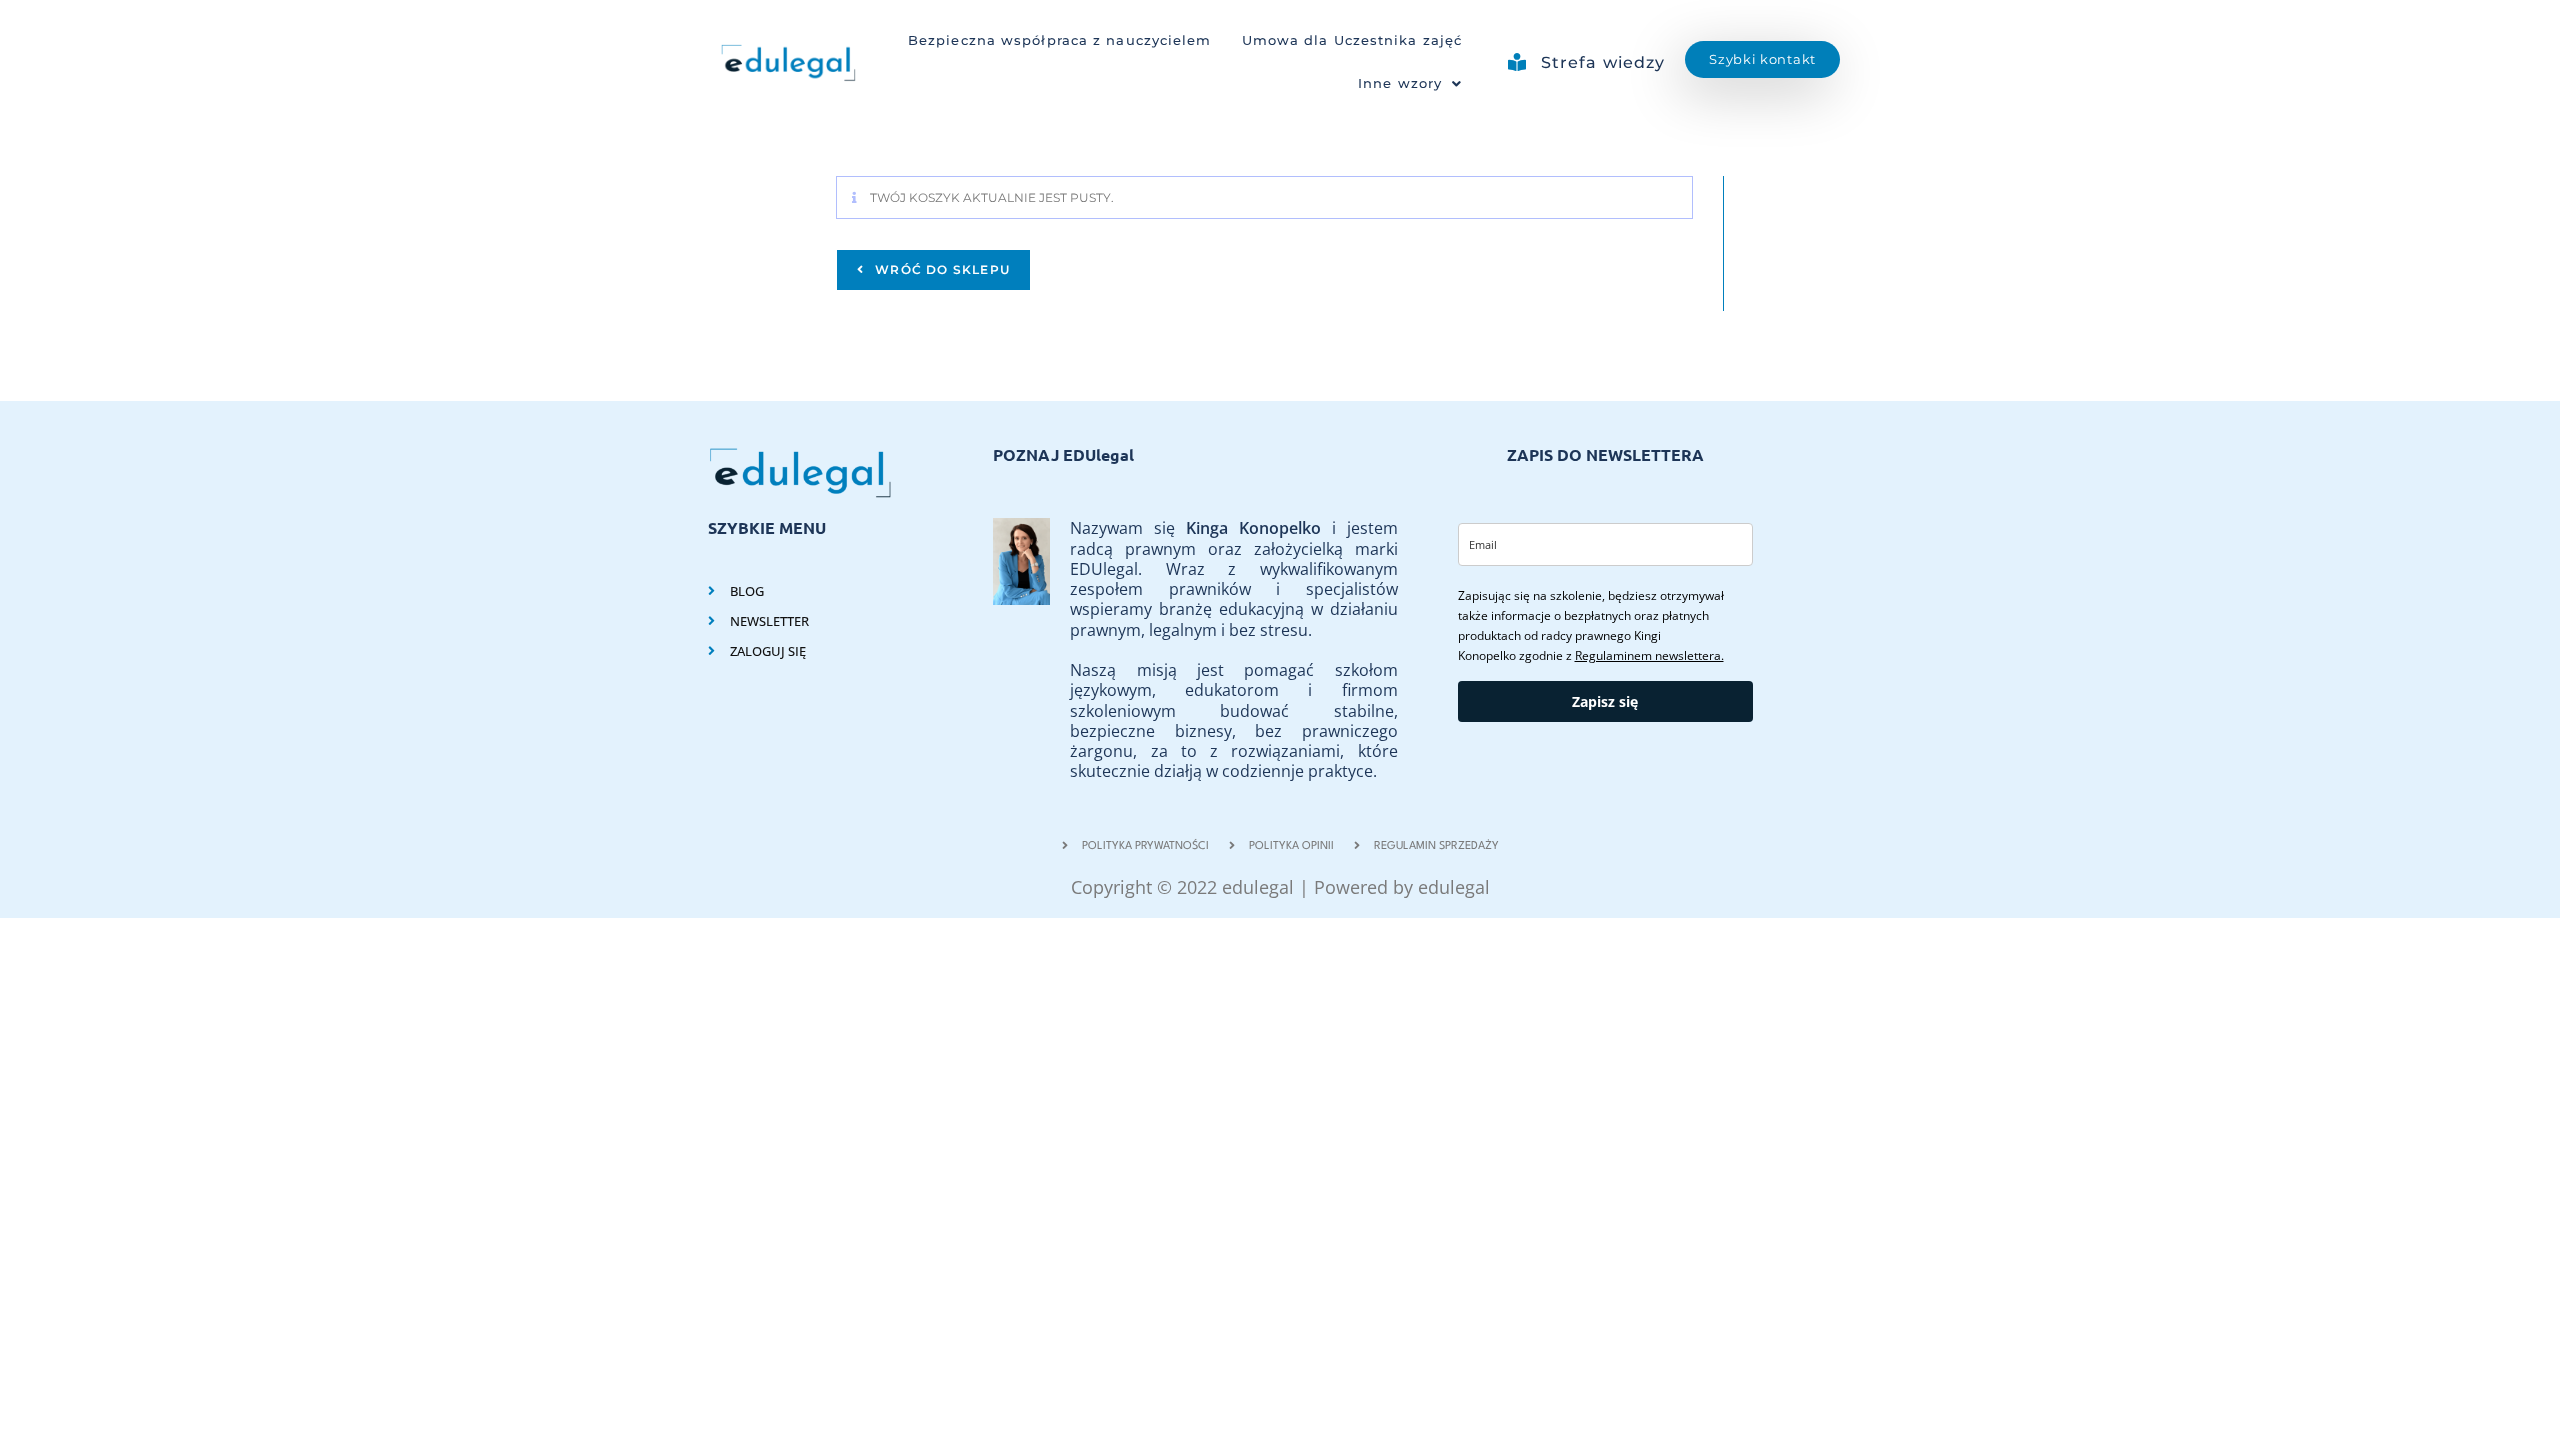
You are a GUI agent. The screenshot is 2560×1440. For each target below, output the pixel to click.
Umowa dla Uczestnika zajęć (1352, 40)
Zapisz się (1605, 701)
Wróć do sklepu (940, 269)
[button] (1410, 84)
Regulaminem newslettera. (1649, 655)
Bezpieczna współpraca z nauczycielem (1060, 40)
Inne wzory (1400, 83)
